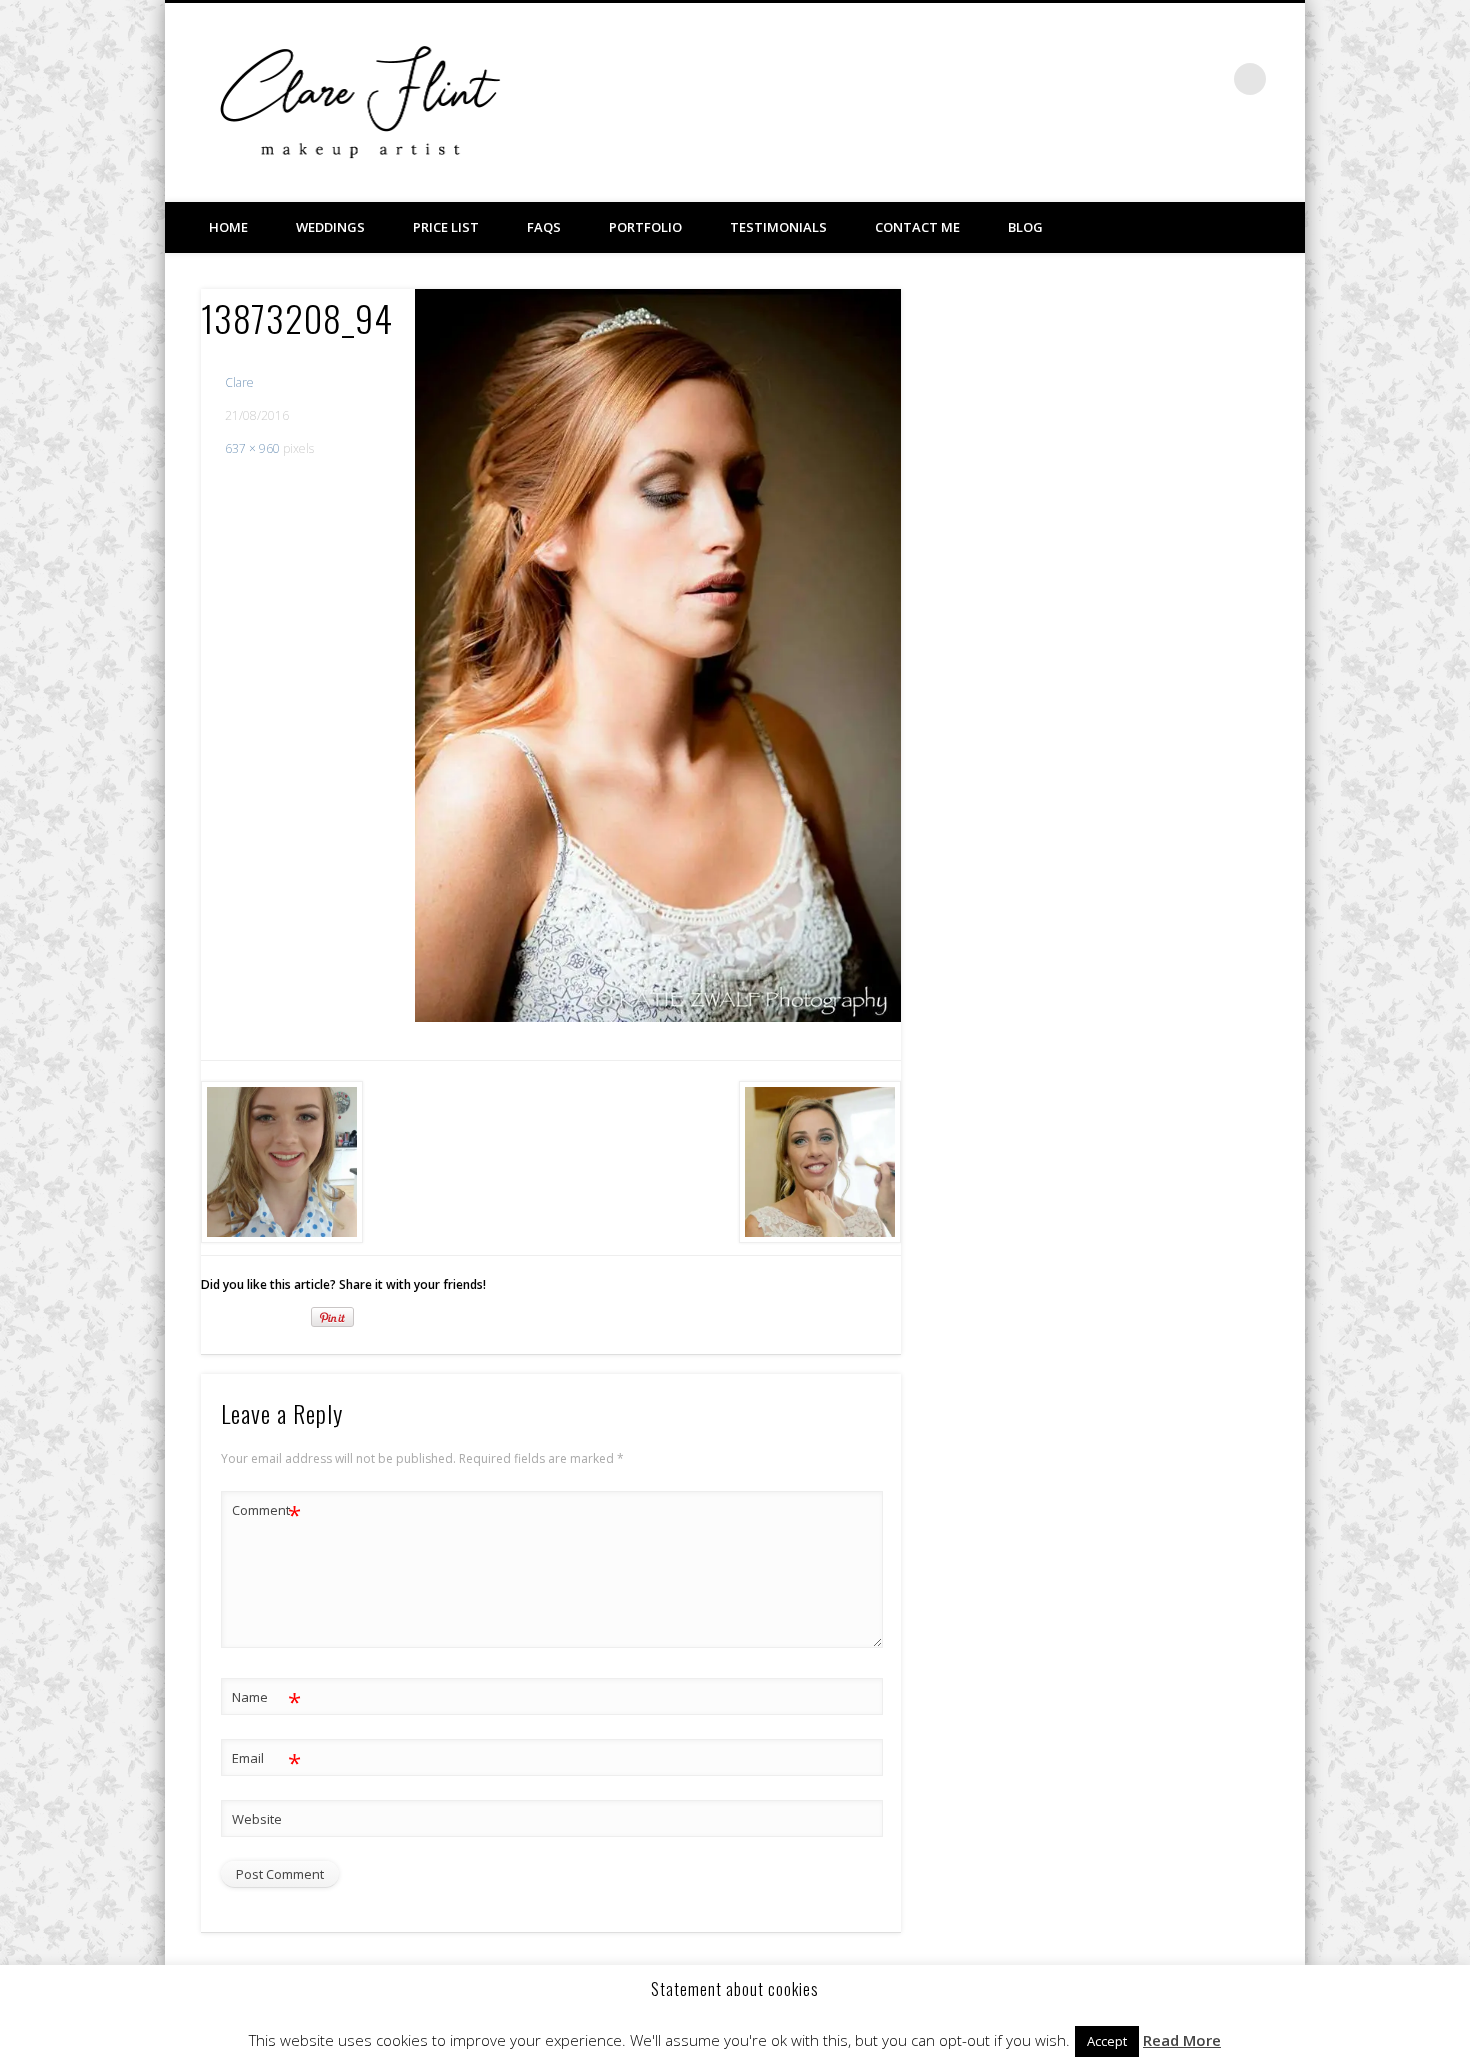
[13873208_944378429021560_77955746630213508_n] (658, 655)
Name (266, 1700)
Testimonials (778, 227)
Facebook (1127, 79)
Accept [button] (1107, 2041)
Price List (446, 227)
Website (257, 1819)
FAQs (544, 227)
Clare (239, 382)
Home (228, 227)
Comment (266, 1513)
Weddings (330, 227)
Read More (1182, 2040)
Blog (1025, 227)
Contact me (917, 227)
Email (266, 1761)
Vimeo (1168, 79)
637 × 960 (252, 448)
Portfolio (645, 227)
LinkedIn (1209, 79)
